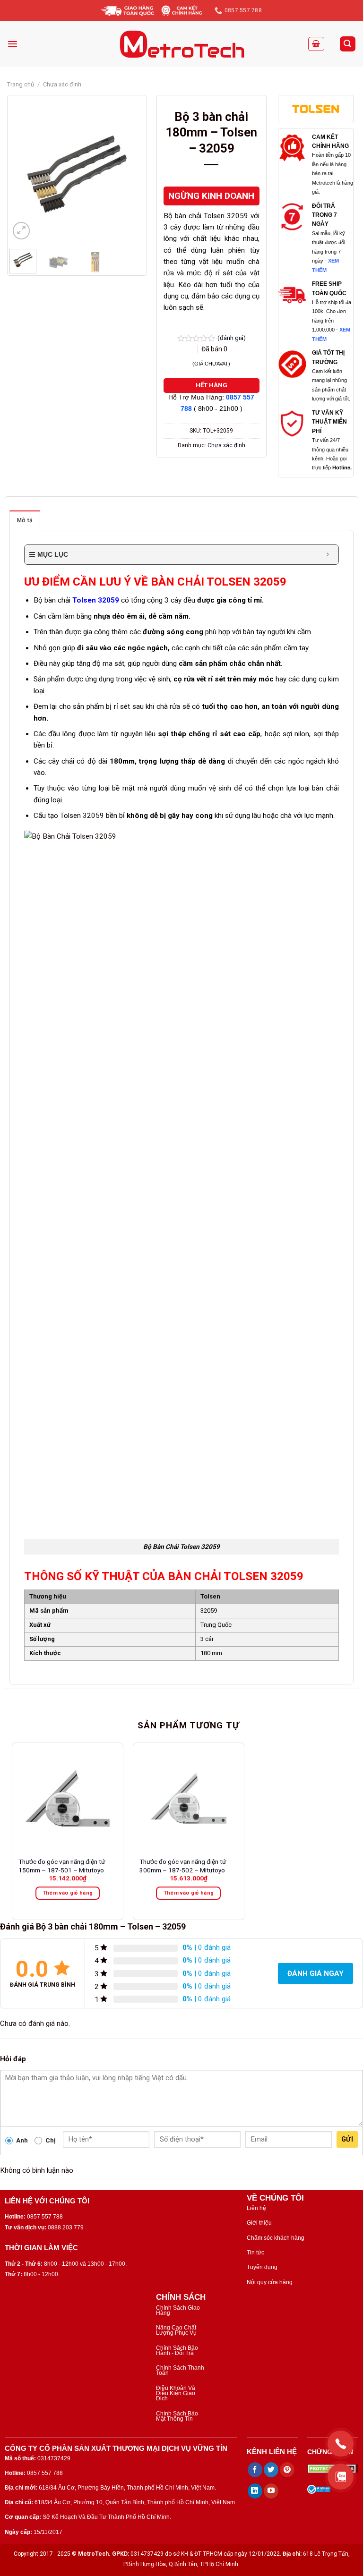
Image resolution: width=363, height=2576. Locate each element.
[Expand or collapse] (328, 555)
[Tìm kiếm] (348, 44)
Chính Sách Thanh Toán (180, 2370)
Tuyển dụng (262, 2267)
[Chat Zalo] (341, 2477)
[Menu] (13, 44)
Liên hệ (256, 2208)
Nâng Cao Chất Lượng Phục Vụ (176, 2330)
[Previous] (24, 174)
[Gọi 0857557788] (341, 2444)
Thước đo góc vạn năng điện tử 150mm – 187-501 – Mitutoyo (62, 1866)
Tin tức (255, 2253)
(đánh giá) (232, 338)
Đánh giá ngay (315, 1973)
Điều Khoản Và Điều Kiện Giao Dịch (176, 2393)
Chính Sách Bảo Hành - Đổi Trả (177, 2351)
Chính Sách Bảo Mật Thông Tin (177, 2416)
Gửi (347, 2139)
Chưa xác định (62, 84)
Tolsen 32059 (96, 600)
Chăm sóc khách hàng (276, 2238)
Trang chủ (21, 84)
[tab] (25, 520)
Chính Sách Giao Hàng (178, 2310)
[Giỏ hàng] (316, 44)
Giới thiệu (259, 2223)
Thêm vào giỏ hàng (68, 1893)
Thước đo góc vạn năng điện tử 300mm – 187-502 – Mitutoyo (183, 1866)
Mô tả (25, 520)
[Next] (130, 174)
